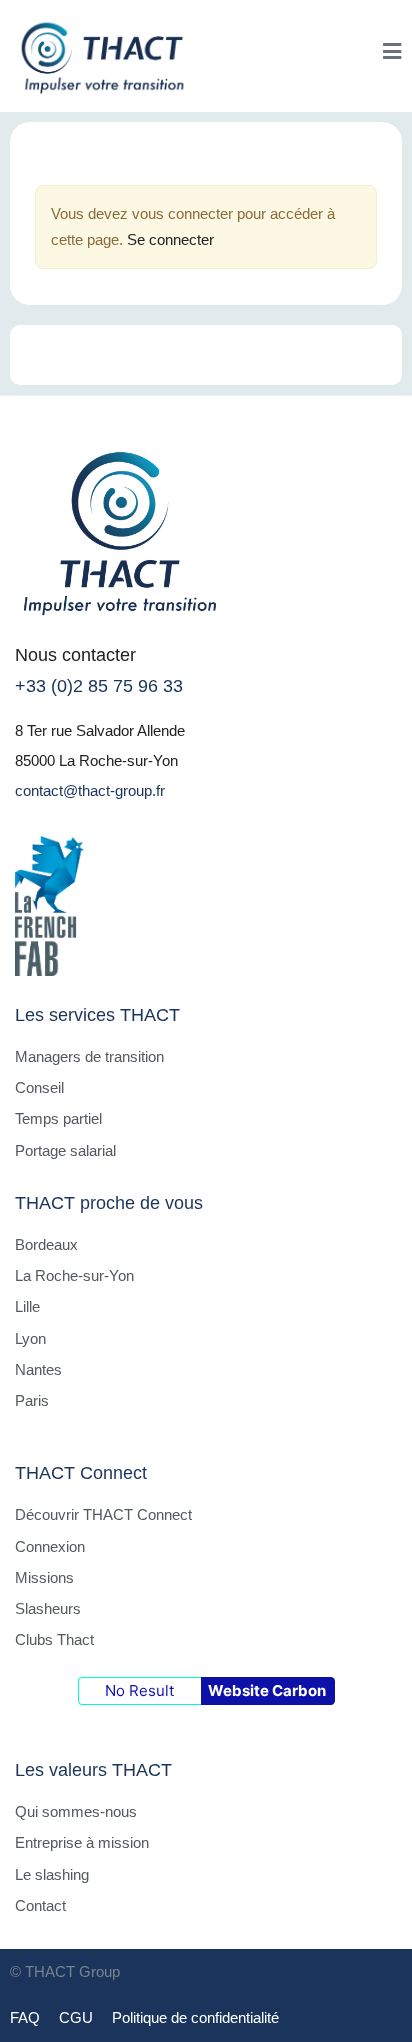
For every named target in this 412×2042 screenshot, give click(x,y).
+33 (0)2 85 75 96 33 (99, 686)
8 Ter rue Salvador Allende (100, 730)
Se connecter (170, 239)
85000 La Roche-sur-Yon (96, 760)
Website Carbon (267, 1690)
